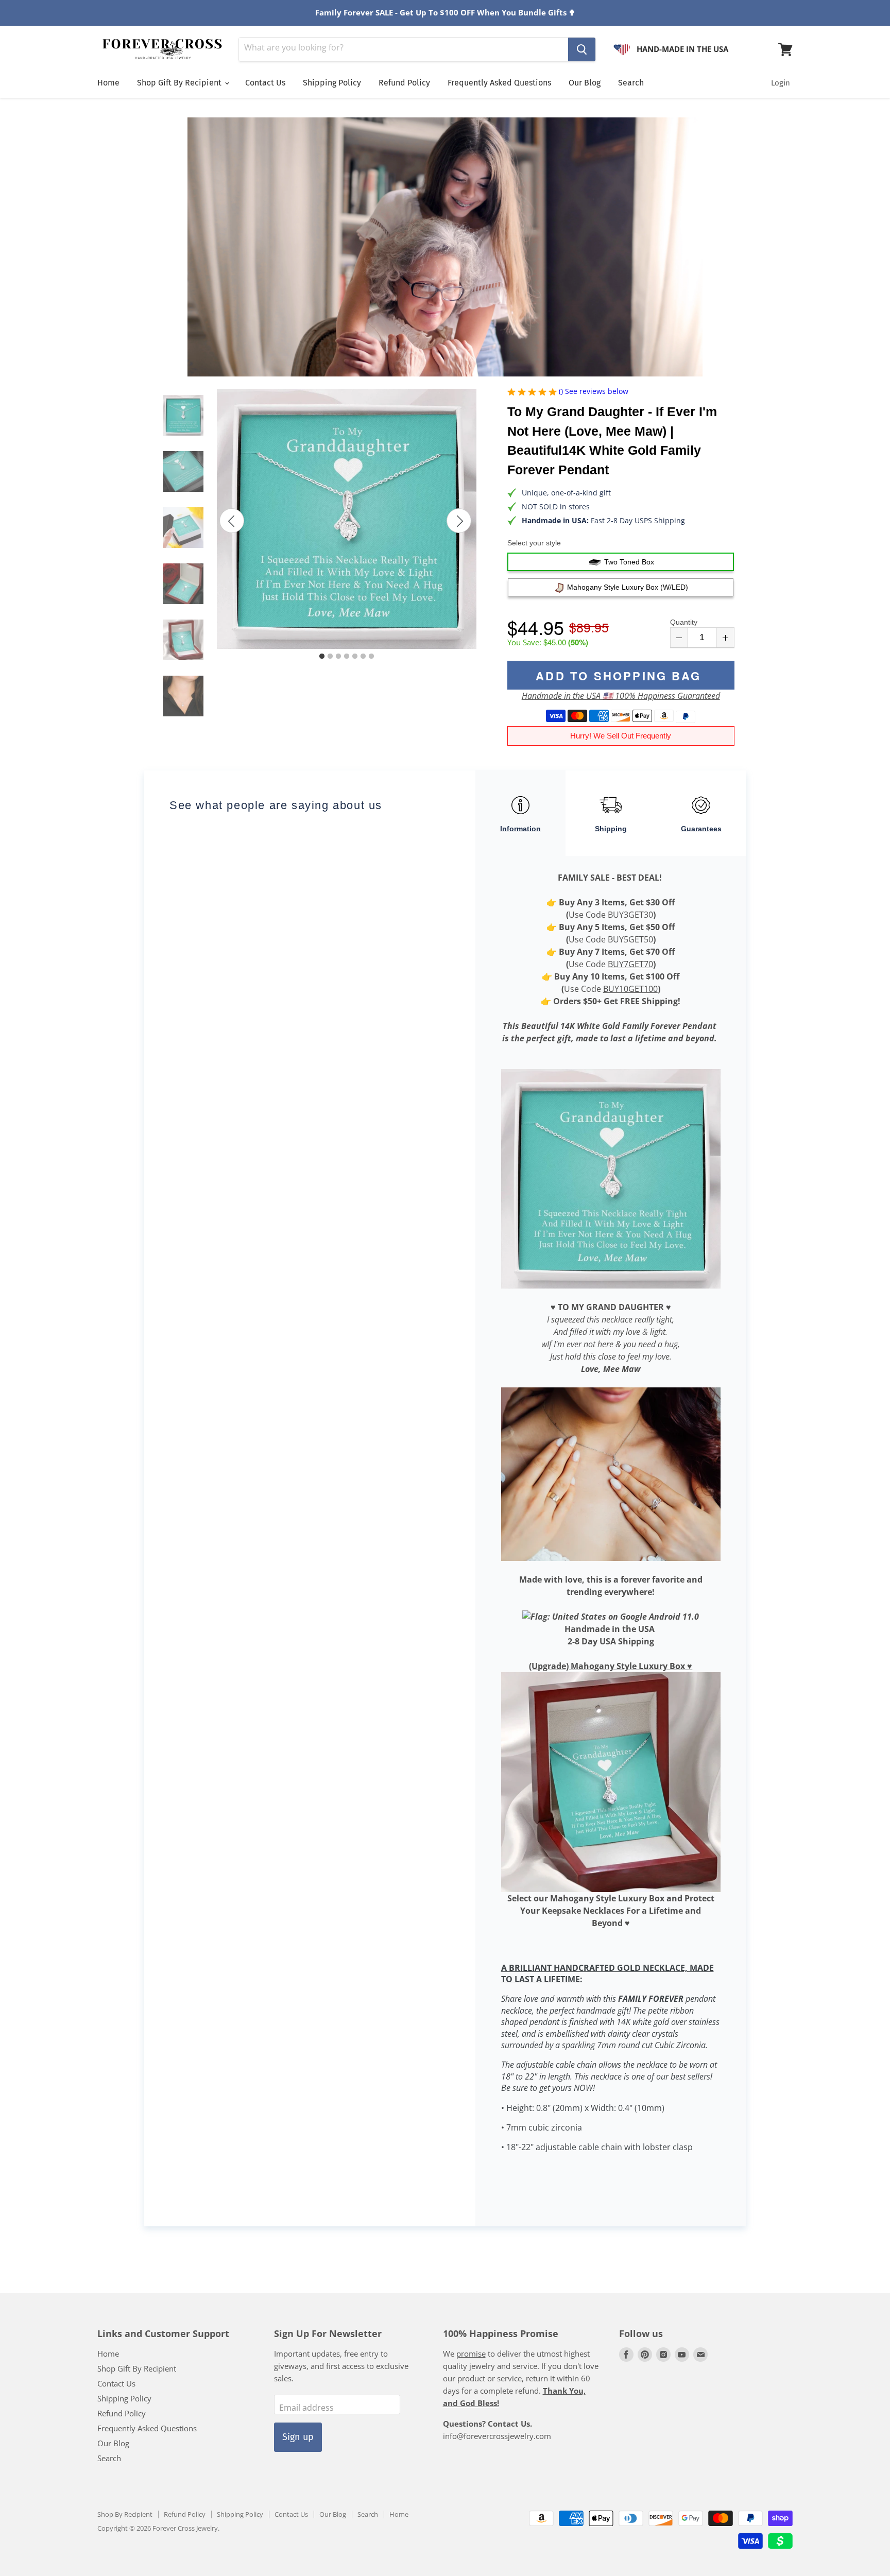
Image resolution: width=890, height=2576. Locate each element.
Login (781, 83)
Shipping (611, 829)
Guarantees (701, 829)
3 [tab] (338, 657)
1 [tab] (322, 657)
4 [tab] (347, 657)
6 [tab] (363, 657)
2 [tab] (330, 657)
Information (520, 829)
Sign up (298, 2437)
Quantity (684, 622)
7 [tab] (371, 657)
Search (631, 83)
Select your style (534, 543)
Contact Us (265, 83)
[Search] (582, 49)
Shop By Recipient (125, 2514)
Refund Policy (404, 83)
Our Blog (585, 83)
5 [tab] (355, 657)
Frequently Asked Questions (499, 83)
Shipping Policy (332, 83)
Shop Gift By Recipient (180, 83)
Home (108, 83)
